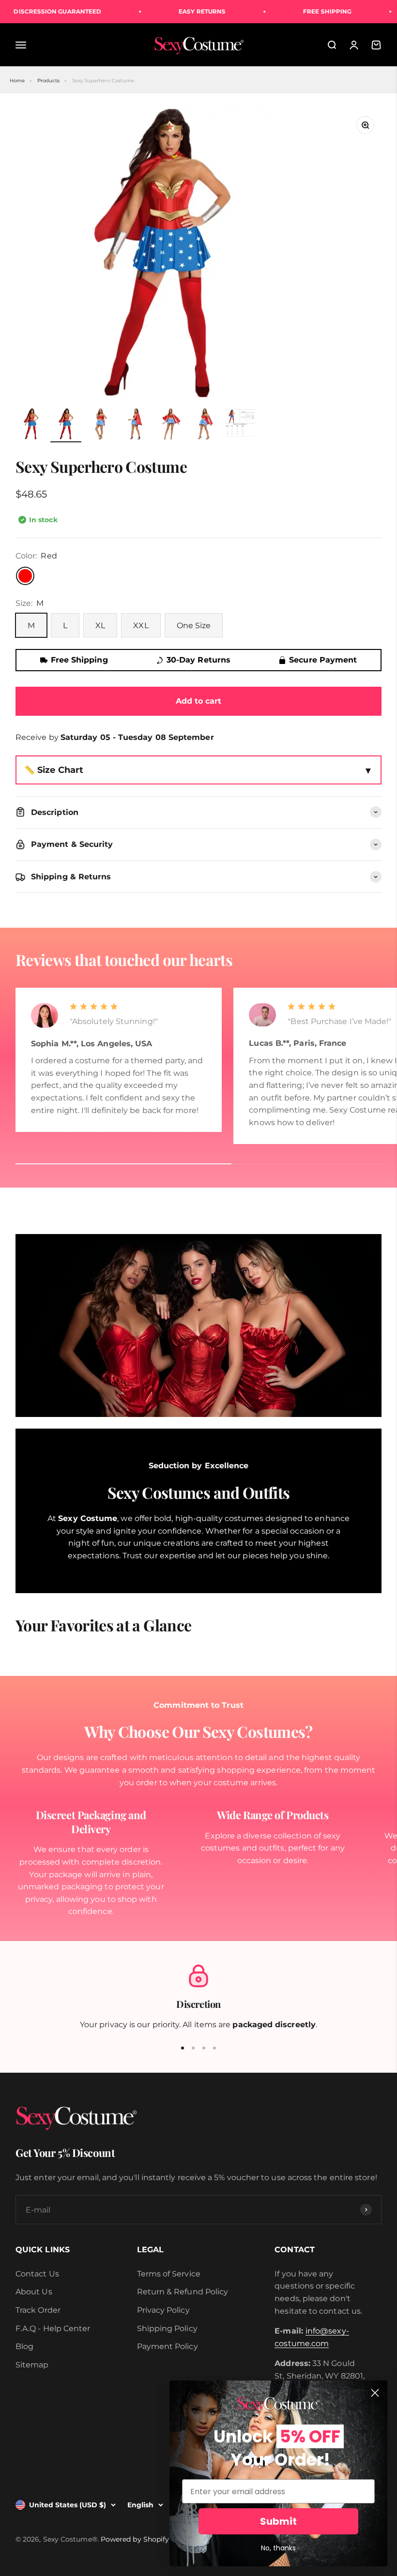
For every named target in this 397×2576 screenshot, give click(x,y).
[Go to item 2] (66, 425)
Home (17, 81)
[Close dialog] (375, 2393)
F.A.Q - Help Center (53, 2328)
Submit (278, 2521)
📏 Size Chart (54, 770)
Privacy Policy (163, 2310)
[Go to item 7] (240, 426)
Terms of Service (169, 2274)
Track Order (38, 2310)
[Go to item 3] (101, 425)
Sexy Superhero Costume (103, 81)
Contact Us (37, 2274)
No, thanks (278, 2548)
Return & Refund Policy (183, 2292)
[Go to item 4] (136, 425)
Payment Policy (168, 2346)
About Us (34, 2292)
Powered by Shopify (135, 2539)
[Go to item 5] (170, 425)
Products (49, 81)
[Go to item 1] (31, 425)
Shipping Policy (167, 2328)
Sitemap (32, 2365)
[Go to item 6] (205, 425)
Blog (24, 2346)
